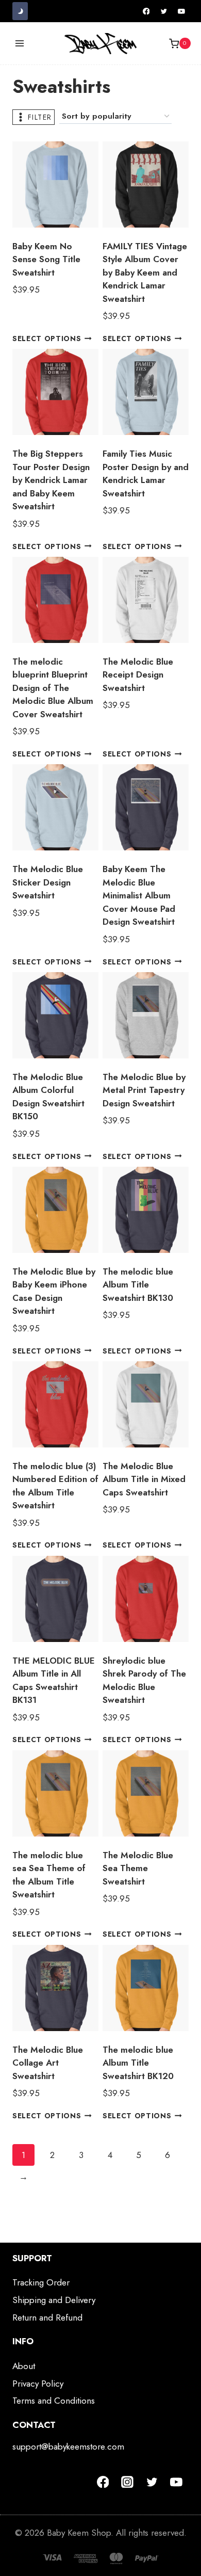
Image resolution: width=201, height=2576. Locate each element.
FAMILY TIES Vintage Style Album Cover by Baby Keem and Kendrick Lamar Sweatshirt (145, 272)
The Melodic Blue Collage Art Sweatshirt (48, 2063)
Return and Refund (47, 2317)
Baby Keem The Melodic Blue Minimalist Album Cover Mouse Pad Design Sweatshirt (139, 895)
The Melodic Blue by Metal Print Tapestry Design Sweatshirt (144, 1090)
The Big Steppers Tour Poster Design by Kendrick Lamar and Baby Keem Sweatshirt (51, 480)
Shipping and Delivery (54, 2300)
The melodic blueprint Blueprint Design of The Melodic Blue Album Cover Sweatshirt (53, 688)
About (24, 2366)
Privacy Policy (38, 2384)
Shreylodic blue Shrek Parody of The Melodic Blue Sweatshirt (144, 1680)
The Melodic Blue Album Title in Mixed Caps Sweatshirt (144, 1479)
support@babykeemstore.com (68, 2446)
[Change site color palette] (20, 11)
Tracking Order (41, 2282)
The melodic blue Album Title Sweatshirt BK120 (138, 2063)
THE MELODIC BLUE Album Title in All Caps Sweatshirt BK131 (54, 1680)
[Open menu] (20, 44)
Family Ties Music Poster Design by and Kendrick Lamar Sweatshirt (146, 473)
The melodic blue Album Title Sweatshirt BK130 (138, 1285)
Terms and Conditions (54, 2401)
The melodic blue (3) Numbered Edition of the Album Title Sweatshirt (55, 1486)
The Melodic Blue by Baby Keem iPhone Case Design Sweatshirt (54, 1291)
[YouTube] (181, 11)
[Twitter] (164, 11)
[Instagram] (127, 2482)
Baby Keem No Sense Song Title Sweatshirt (46, 259)
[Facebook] (146, 11)
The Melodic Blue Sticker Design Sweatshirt (48, 882)
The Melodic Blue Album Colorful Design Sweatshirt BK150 (48, 1097)
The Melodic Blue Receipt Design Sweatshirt (138, 675)
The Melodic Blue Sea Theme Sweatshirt (138, 1868)
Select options (47, 339)
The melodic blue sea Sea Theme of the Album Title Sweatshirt (49, 1875)
